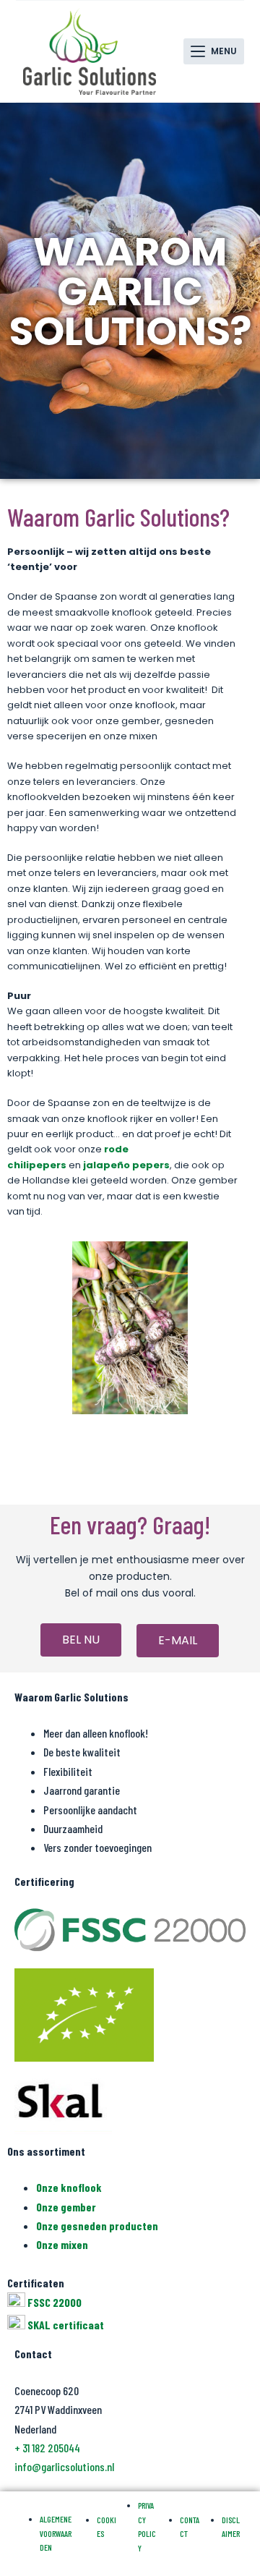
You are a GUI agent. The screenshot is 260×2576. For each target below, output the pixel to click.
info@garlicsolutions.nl (64, 2466)
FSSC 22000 (55, 2302)
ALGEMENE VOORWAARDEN (56, 2533)
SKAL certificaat (66, 2325)
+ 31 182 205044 (47, 2448)
